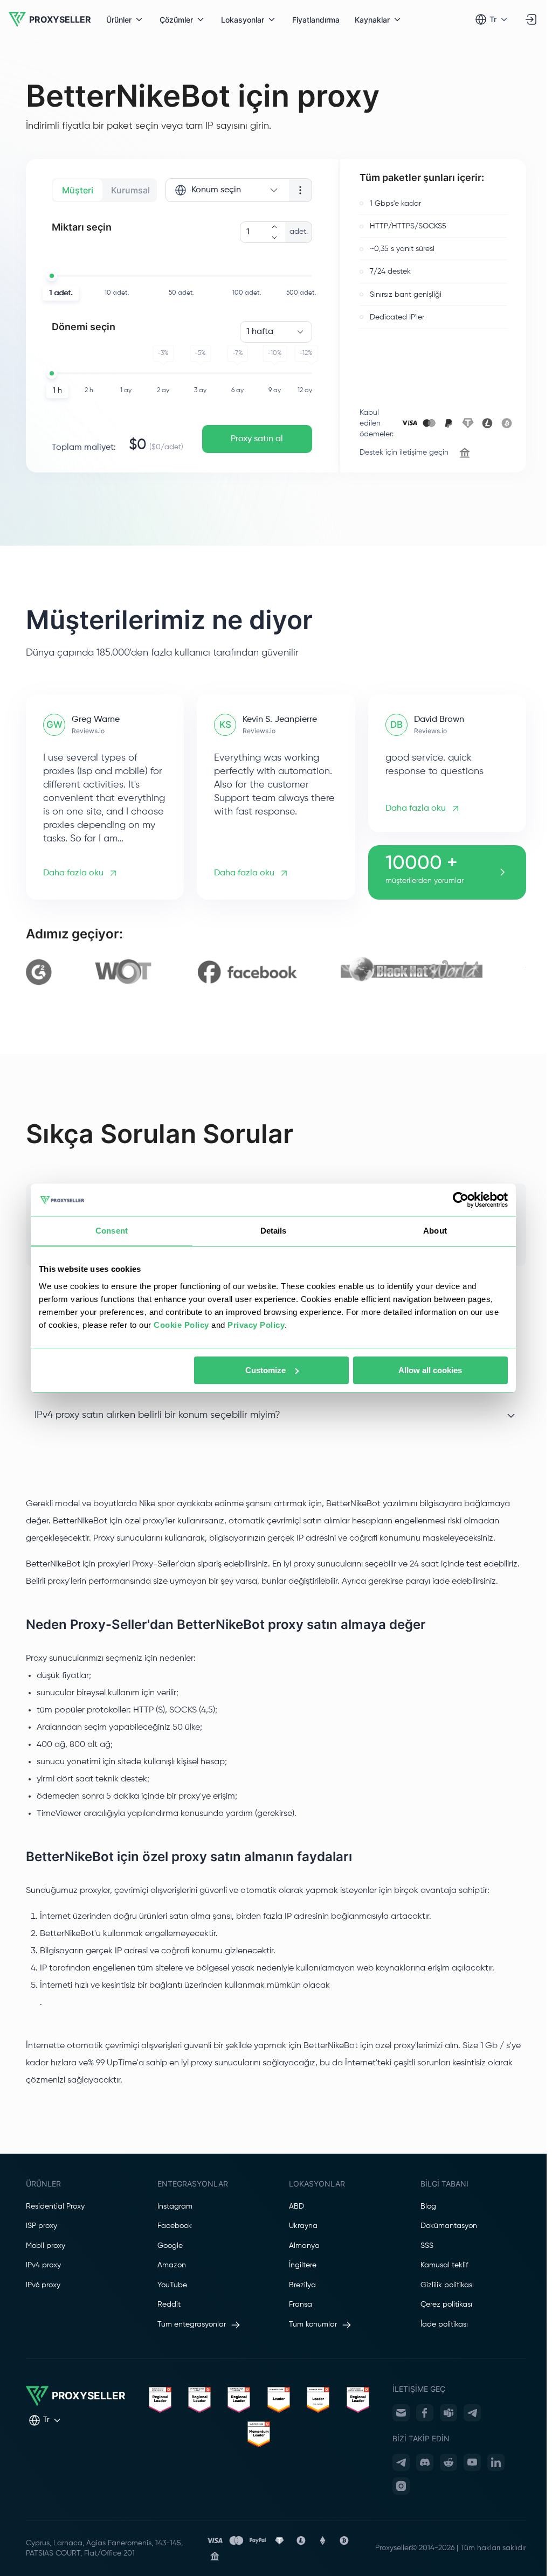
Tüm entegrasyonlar (192, 2324)
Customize (265, 1370)
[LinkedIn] (496, 2462)
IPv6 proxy (43, 2285)
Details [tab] (274, 1231)
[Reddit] (448, 2462)
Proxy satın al (257, 439)
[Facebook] (425, 2413)
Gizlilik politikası (447, 2285)
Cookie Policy (181, 1325)
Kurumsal (130, 190)
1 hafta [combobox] (260, 332)
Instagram (175, 2206)
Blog (428, 2206)
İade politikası (444, 2324)
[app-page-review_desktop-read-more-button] (502, 872)
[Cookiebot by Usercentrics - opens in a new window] (461, 1200)
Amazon (172, 2265)
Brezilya (302, 2285)
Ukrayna (303, 2226)
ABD (296, 2206)
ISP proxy (42, 2226)
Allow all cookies (430, 1370)
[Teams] (448, 2413)
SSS (427, 2246)
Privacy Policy (256, 1325)
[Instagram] (401, 2486)
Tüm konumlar (313, 2324)
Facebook (175, 2226)
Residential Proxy (55, 2206)
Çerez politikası (446, 2305)
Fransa (301, 2305)
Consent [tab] (112, 1231)
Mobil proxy (46, 2246)
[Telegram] (472, 2413)
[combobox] (227, 190)
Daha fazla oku (73, 873)
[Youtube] (472, 2462)
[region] (276, 972)
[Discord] (425, 2462)
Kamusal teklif (444, 2265)
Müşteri (78, 190)
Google (170, 2246)
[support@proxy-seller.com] (401, 2413)
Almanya (304, 2246)
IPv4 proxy (43, 2265)
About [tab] (435, 1231)
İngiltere (303, 2265)
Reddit (169, 2305)
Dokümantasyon (449, 2226)
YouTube (172, 2285)
